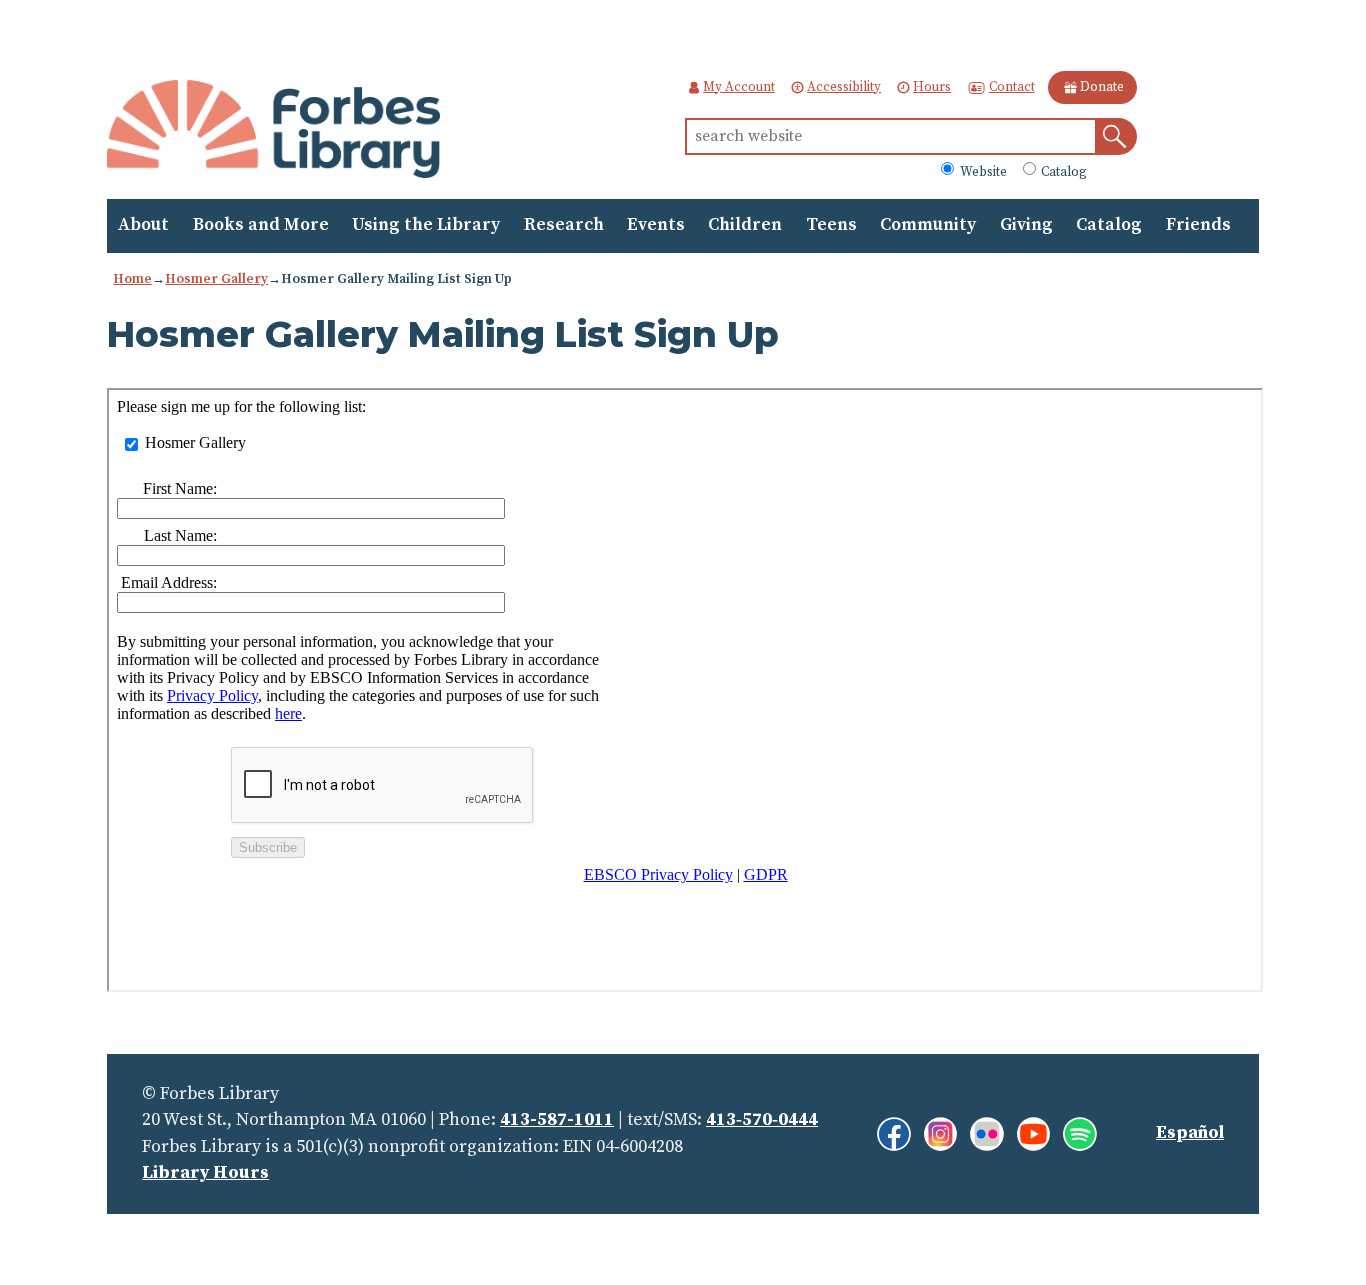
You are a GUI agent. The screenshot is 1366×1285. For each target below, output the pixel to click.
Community (928, 225)
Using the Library (426, 225)
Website (981, 171)
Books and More (261, 225)
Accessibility (844, 87)
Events (656, 225)
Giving (1026, 225)
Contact (1011, 87)
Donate (1102, 87)
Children (745, 225)
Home (132, 279)
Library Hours (205, 1173)
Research (564, 225)
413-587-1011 (557, 1120)
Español (1190, 1133)
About (143, 225)
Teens (831, 225)
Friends (1198, 225)
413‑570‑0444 (762, 1120)
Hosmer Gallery (216, 279)
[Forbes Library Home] (273, 130)
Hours (932, 87)
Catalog (1062, 171)
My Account (739, 87)
